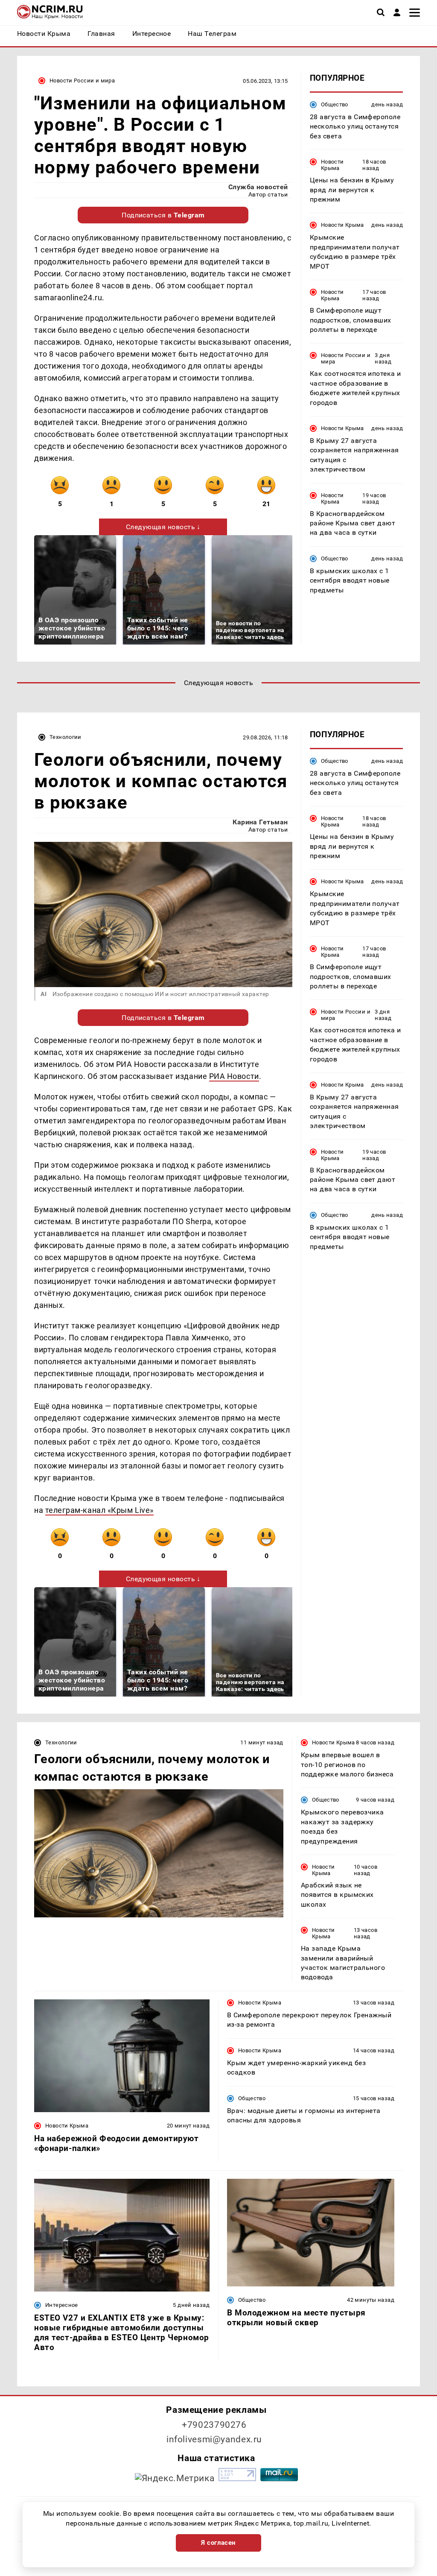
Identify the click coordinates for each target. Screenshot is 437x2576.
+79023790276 (214, 2425)
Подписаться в (163, 215)
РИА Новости (234, 1076)
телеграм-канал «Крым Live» (99, 1510)
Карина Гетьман (260, 822)
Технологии (66, 737)
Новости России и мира (82, 81)
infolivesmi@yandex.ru (214, 2439)
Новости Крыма (332, 165)
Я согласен (218, 2543)
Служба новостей (258, 187)
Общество (335, 104)
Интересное (62, 2305)
